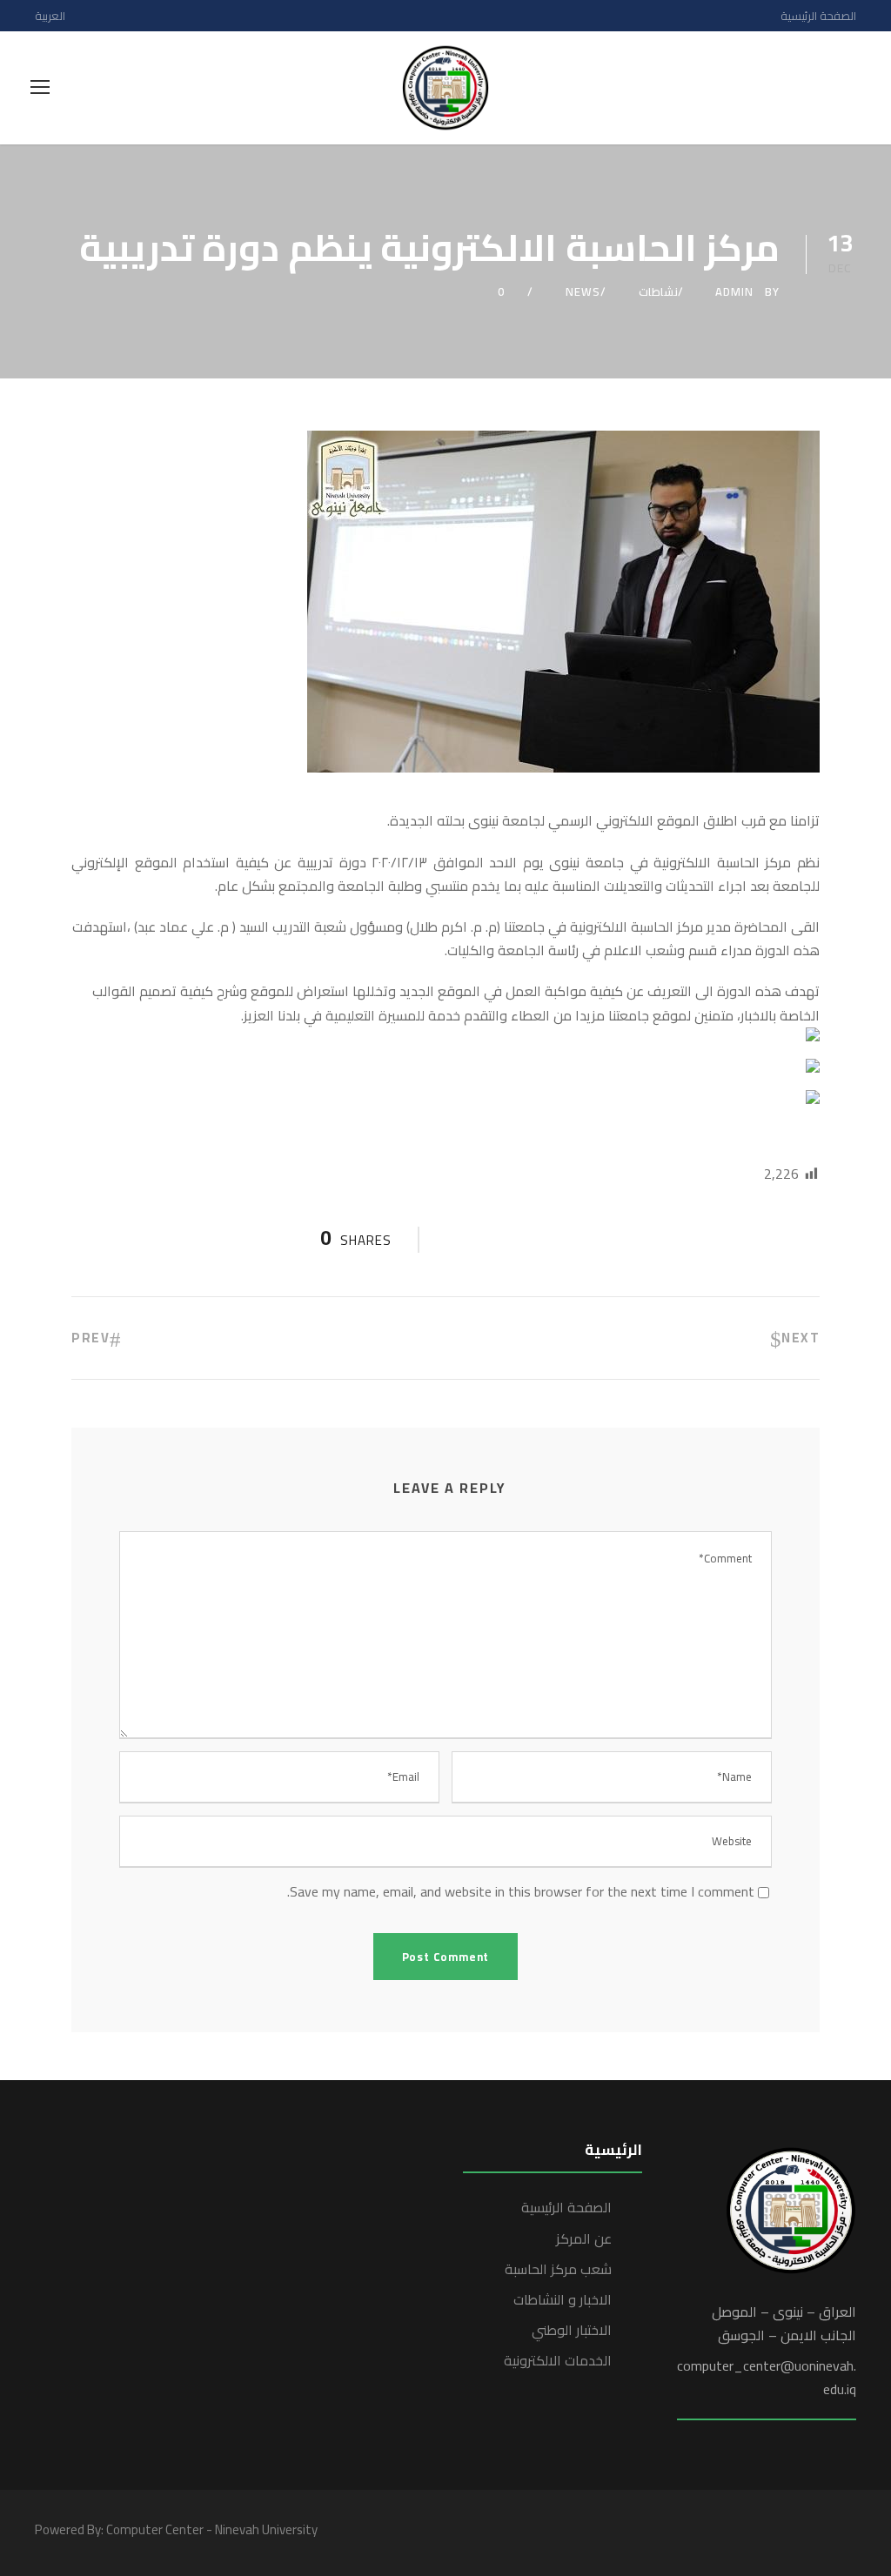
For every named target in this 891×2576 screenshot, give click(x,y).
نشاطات (658, 291)
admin (734, 291)
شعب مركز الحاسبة (558, 2269)
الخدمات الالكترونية (558, 2360)
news (583, 291)
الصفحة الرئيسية (818, 16)
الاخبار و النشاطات (563, 2299)
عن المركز (584, 2238)
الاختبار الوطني (572, 2330)
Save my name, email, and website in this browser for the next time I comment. (521, 1891)
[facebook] (758, 2533)
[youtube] (819, 2533)
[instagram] (850, 2533)
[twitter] (789, 2533)
